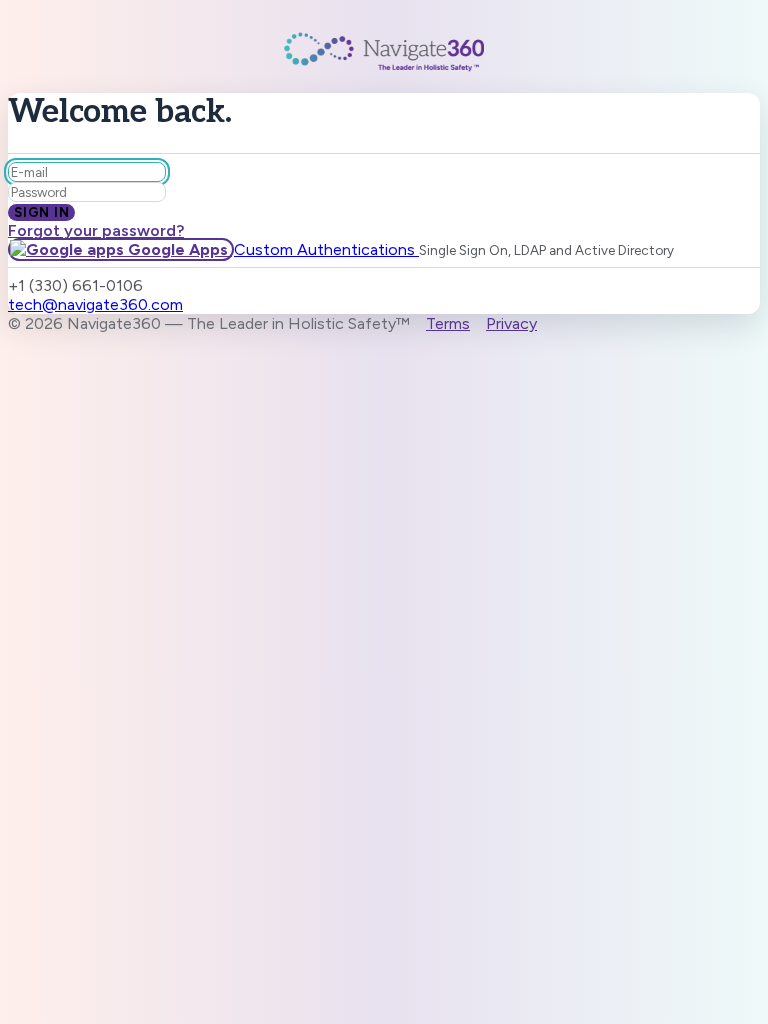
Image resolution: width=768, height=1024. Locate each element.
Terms (448, 323)
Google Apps (178, 249)
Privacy (511, 323)
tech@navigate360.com (95, 304)
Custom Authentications (326, 249)
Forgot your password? (96, 230)
